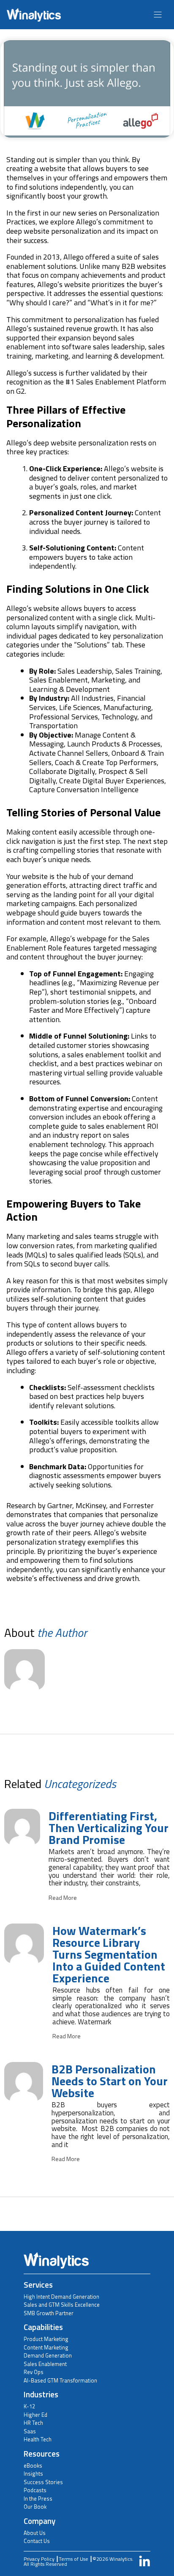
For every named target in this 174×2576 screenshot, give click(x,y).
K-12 (29, 2406)
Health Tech (38, 2439)
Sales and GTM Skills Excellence (62, 2305)
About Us (35, 2533)
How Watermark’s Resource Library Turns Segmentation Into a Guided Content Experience (109, 1954)
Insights (33, 2474)
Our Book (35, 2507)
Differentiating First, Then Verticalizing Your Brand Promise (109, 1828)
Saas (30, 2431)
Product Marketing (46, 2339)
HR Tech (33, 2423)
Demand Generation (48, 2355)
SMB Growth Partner (49, 2313)
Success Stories (43, 2482)
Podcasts (35, 2490)
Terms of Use (73, 2559)
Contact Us (37, 2541)
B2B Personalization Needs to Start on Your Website (110, 2081)
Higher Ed (35, 2415)
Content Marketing (46, 2347)
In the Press (38, 2499)
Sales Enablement (45, 2364)
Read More (63, 1898)
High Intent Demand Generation (61, 2297)
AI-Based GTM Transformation (60, 2380)
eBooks (33, 2465)
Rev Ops (34, 2372)
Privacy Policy (39, 2559)
